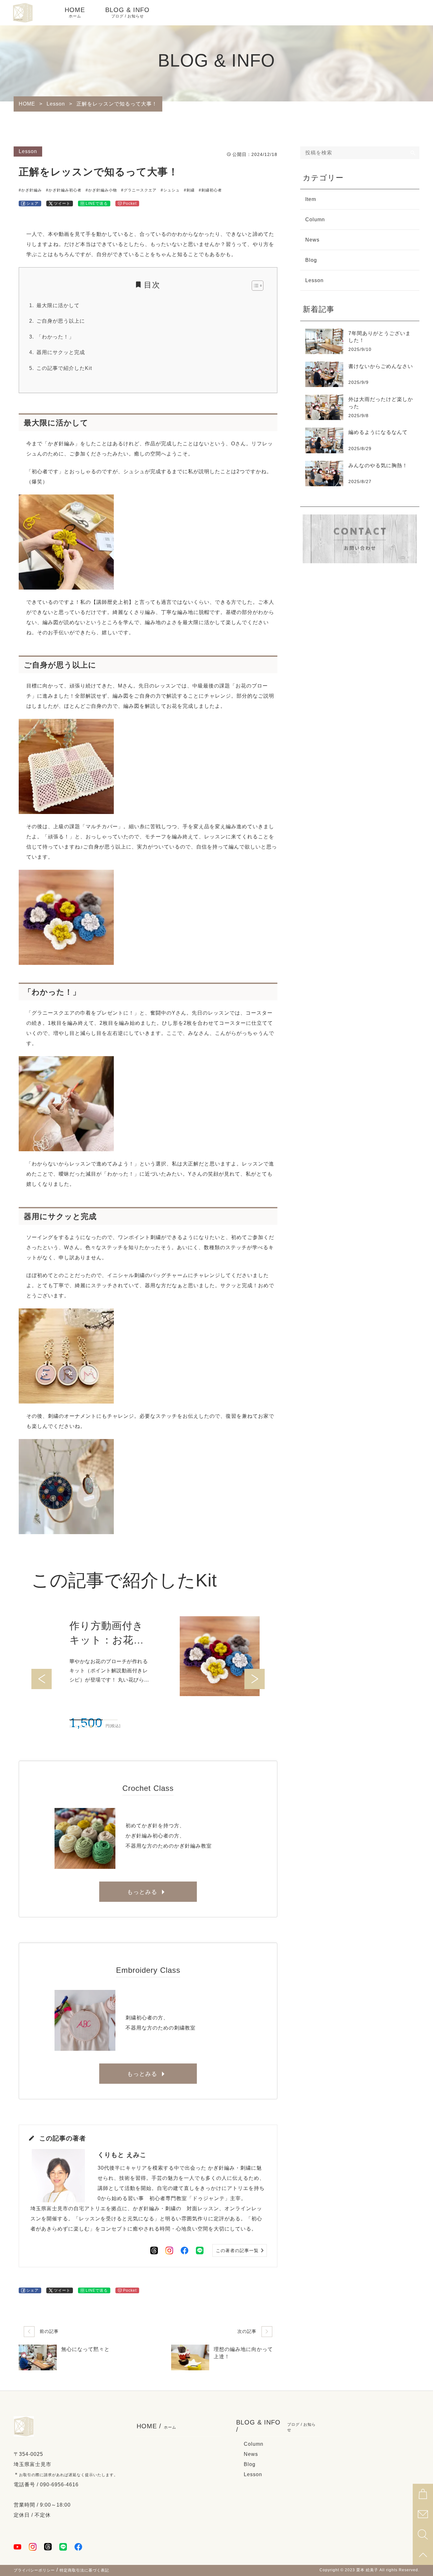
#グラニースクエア (139, 190)
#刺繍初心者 (210, 190)
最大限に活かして (58, 305)
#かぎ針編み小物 (101, 190)
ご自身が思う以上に (61, 321)
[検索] (413, 153)
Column (315, 220)
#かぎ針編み (30, 190)
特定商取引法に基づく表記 (84, 2570)
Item (311, 199)
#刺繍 (189, 190)
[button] (71, 1727)
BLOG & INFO (127, 12)
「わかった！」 (55, 337)
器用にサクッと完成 (61, 352)
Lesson (28, 151)
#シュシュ (170, 190)
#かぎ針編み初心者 (64, 190)
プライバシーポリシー (34, 2570)
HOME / (156, 2426)
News (312, 240)
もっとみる (142, 1892)
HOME (75, 12)
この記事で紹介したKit (64, 368)
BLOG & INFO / (276, 2426)
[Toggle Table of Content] (254, 286)
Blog (311, 260)
